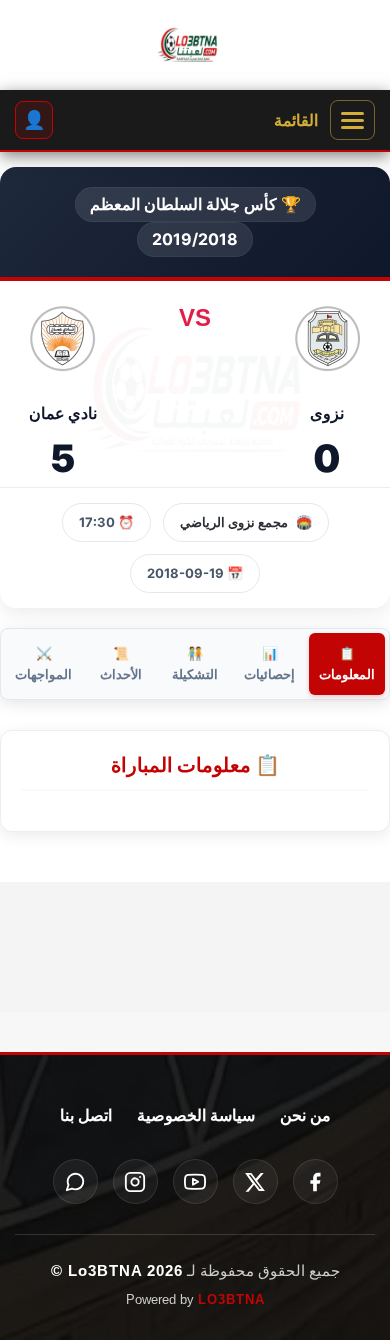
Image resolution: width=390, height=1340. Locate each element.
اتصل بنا (86, 1115)
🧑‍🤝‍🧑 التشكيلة (195, 663)
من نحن (305, 1115)
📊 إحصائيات (269, 663)
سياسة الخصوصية (196, 1115)
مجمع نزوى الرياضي (234, 522)
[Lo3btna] (195, 45)
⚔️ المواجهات (43, 663)
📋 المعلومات (347, 663)
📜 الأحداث (121, 663)
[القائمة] (352, 120)
